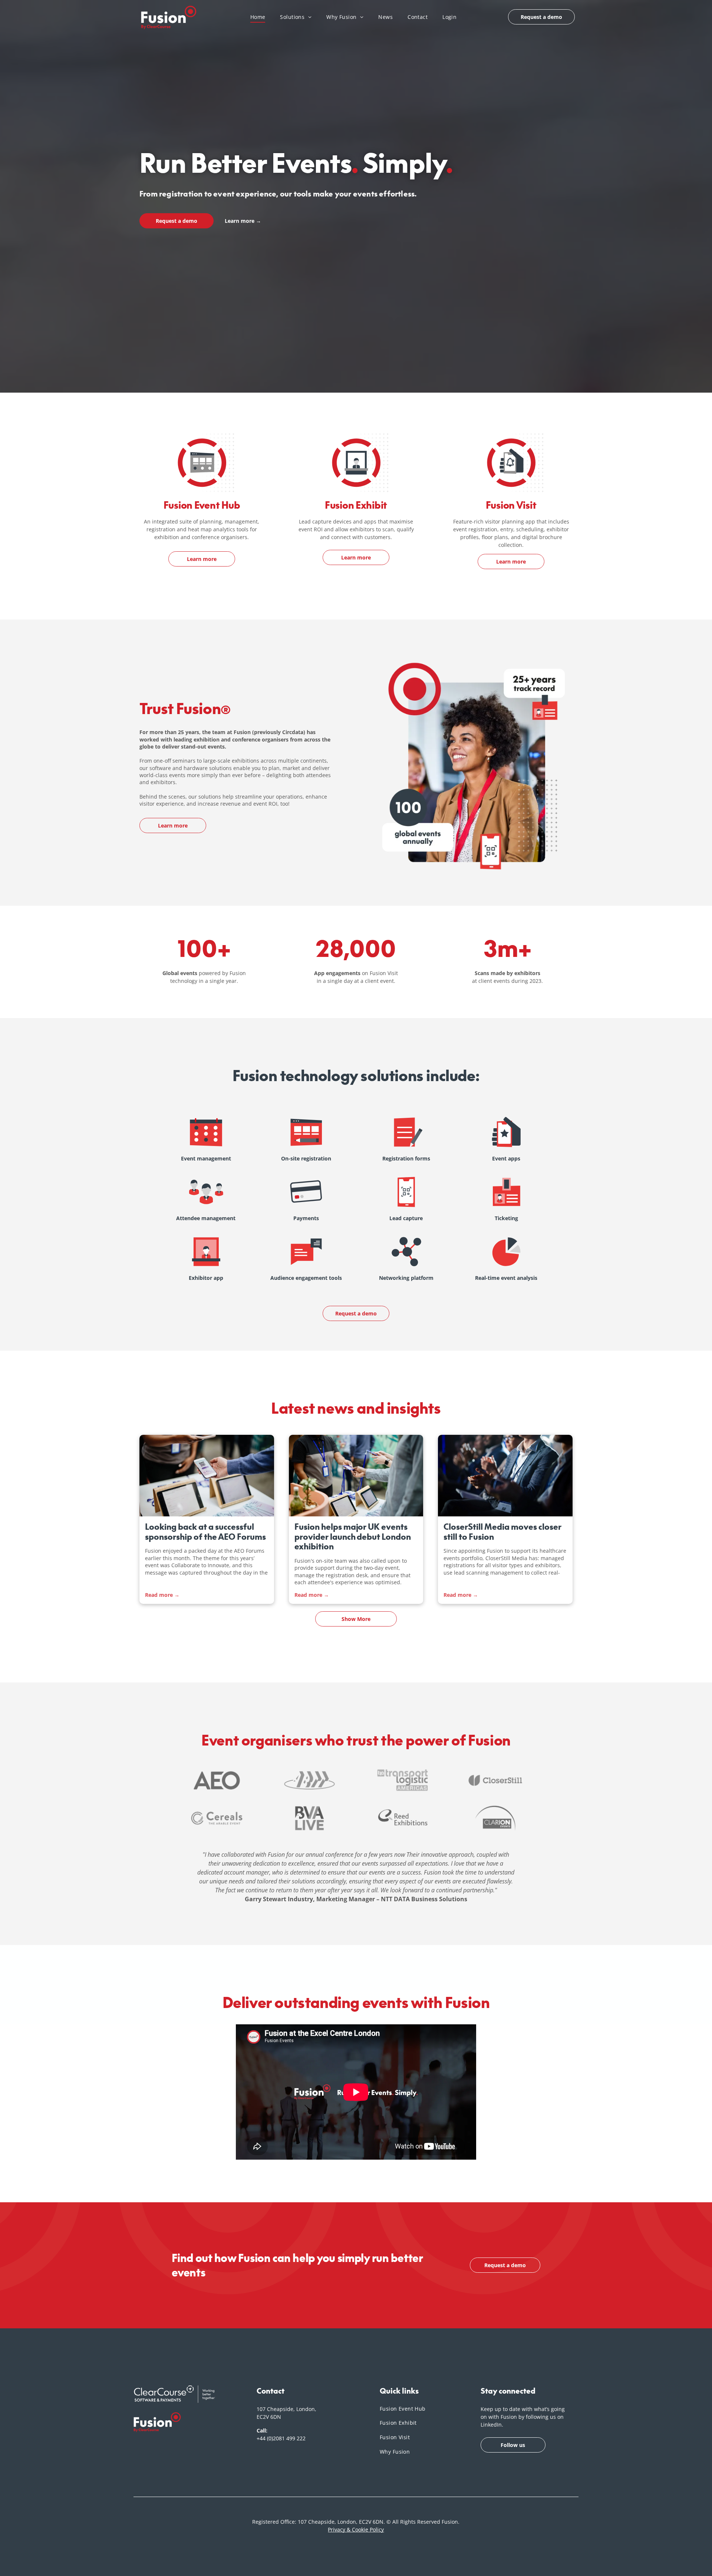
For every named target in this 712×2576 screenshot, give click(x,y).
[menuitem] (258, 17)
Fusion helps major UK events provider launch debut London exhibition (353, 1537)
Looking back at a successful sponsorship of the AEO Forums (205, 1532)
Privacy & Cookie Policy (356, 2529)
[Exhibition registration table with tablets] (356, 1476)
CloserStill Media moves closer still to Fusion (502, 1532)
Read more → (162, 1595)
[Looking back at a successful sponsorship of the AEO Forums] (207, 1476)
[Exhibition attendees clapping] (505, 1476)
